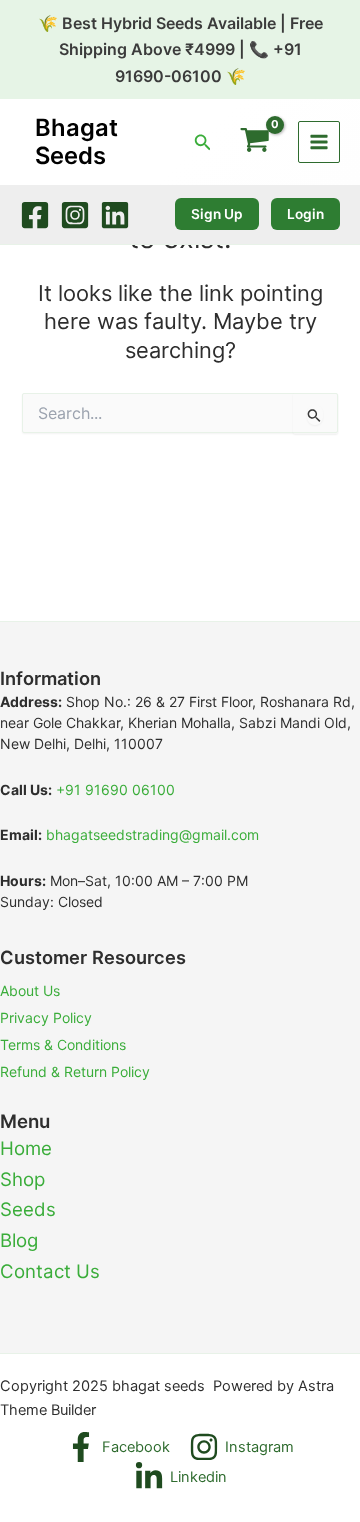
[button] (203, 142)
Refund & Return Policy (75, 1071)
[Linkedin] (115, 215)
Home (26, 1148)
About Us (30, 990)
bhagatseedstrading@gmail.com (152, 834)
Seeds (28, 1209)
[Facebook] (35, 215)
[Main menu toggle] (319, 142)
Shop (22, 1179)
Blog (19, 1240)
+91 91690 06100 (115, 789)
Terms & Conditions (63, 1044)
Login (305, 214)
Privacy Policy (46, 1017)
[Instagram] (75, 215)
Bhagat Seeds (76, 141)
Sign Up (217, 214)
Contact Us (50, 1271)
